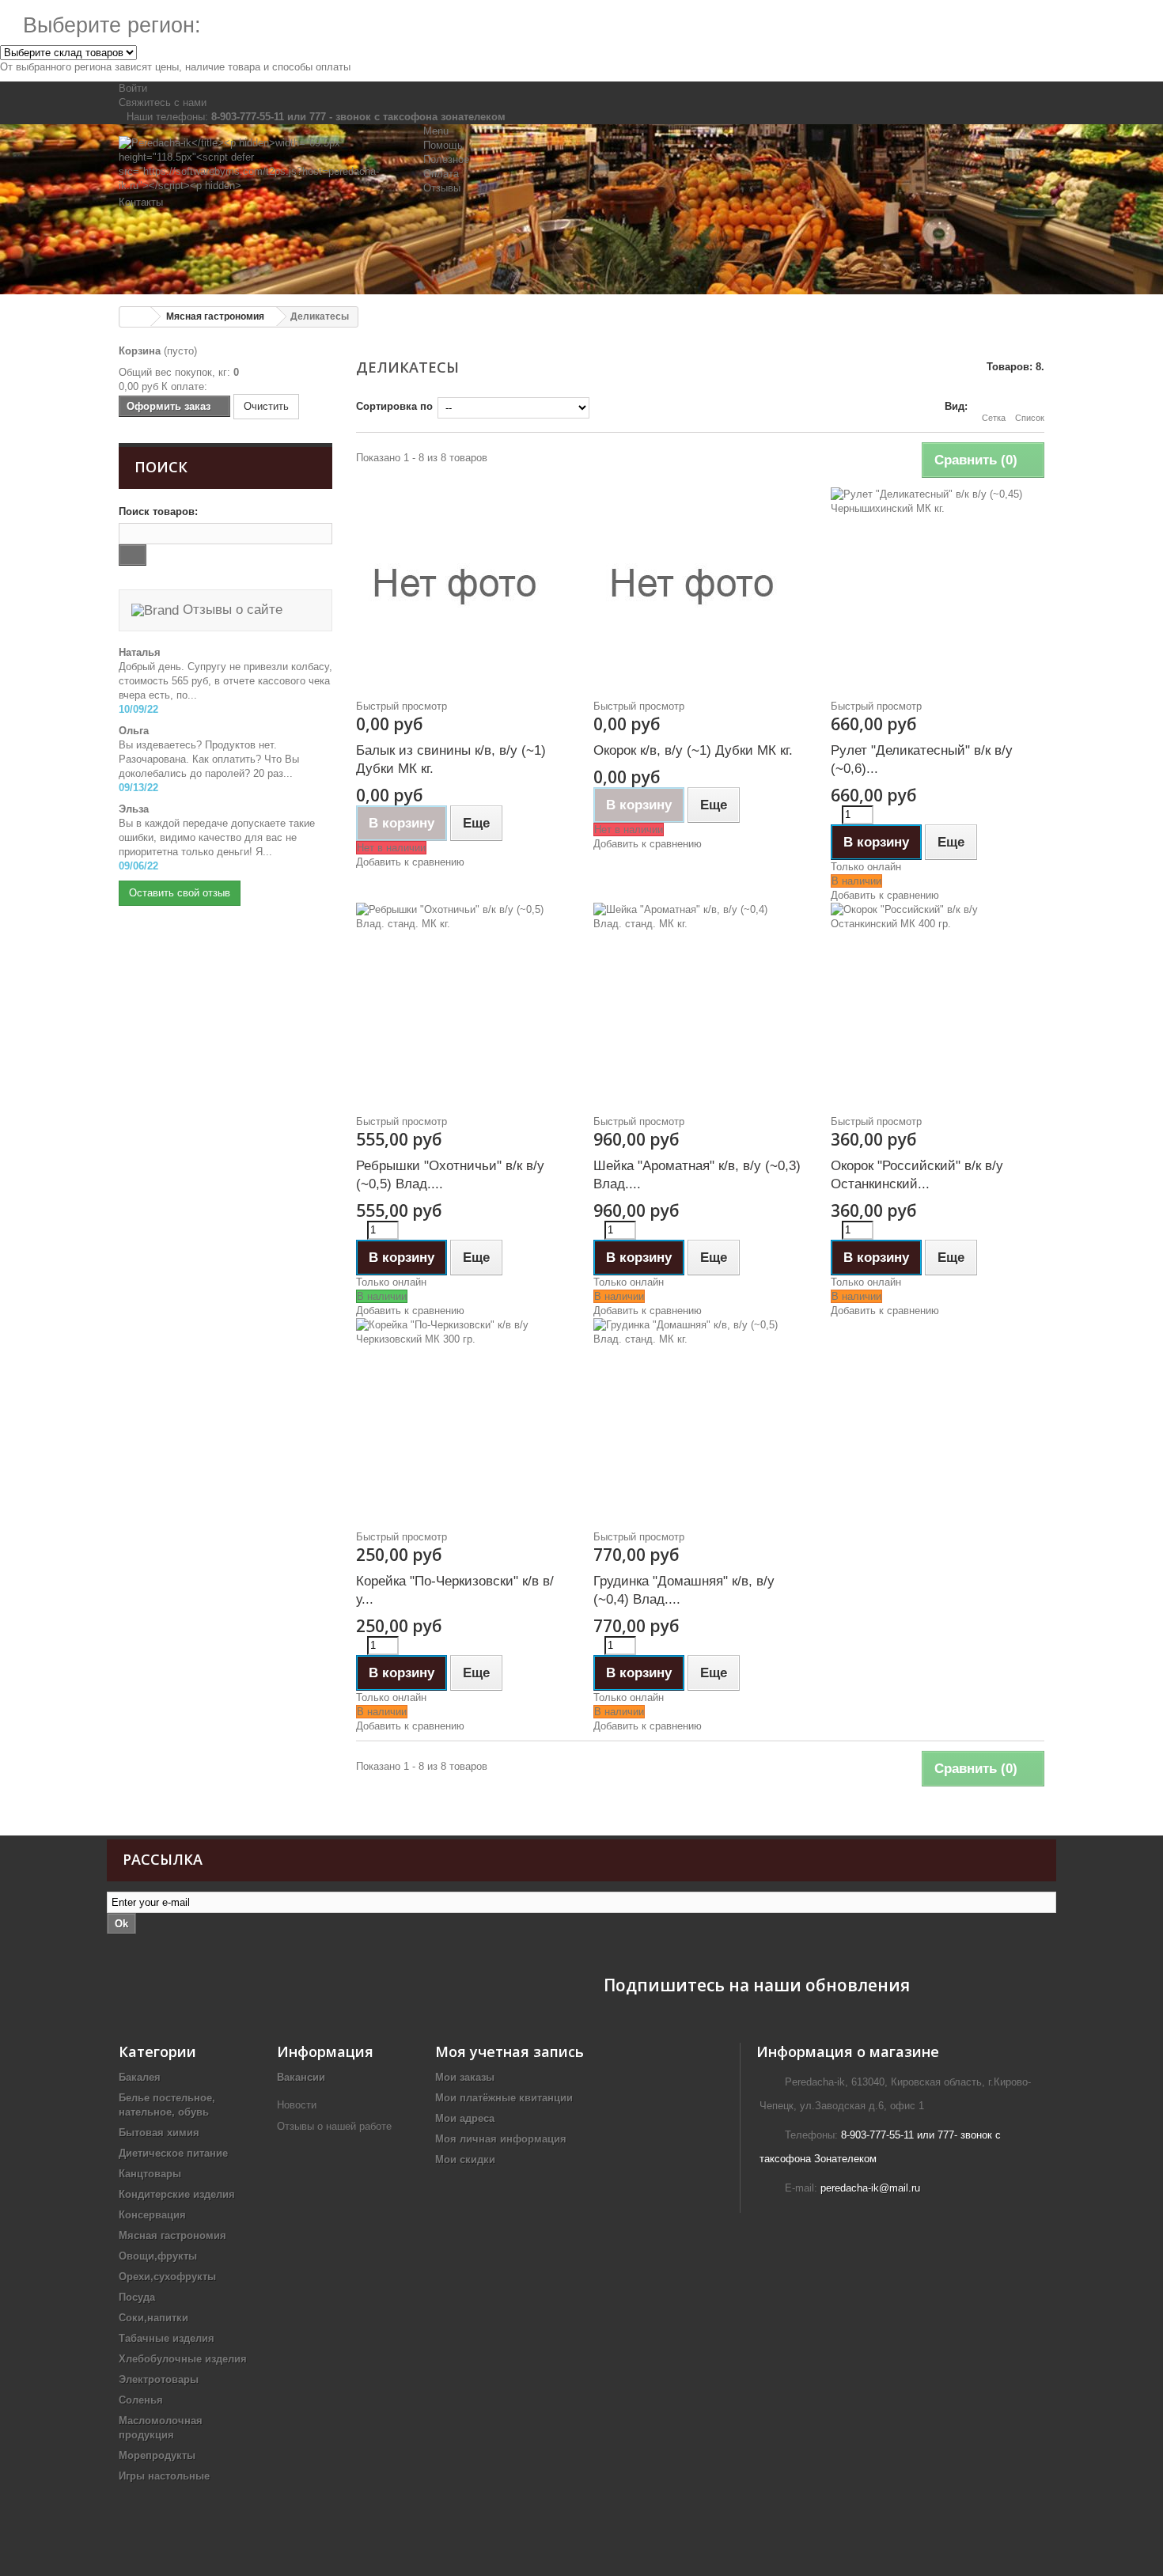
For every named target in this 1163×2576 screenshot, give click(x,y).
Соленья (141, 2400)
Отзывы (442, 188)
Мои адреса (465, 2118)
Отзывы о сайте (231, 610)
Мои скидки (465, 2159)
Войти (133, 88)
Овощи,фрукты (158, 2256)
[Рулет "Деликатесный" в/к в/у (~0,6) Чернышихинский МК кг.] (938, 586)
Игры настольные (164, 2476)
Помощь (443, 145)
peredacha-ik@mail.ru (870, 2188)
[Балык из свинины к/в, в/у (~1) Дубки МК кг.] (463, 586)
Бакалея (140, 2077)
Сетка (994, 418)
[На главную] (135, 317)
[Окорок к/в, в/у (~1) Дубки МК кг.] (700, 586)
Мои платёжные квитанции (504, 2098)
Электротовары (159, 2379)
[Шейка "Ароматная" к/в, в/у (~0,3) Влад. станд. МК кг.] (700, 1002)
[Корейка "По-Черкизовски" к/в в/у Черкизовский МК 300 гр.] (463, 1417)
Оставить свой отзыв (180, 893)
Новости (297, 2105)
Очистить (266, 406)
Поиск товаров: (158, 511)
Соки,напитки (153, 2318)
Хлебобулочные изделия (183, 2359)
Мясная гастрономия (172, 2235)
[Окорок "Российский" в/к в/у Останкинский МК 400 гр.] (938, 1002)
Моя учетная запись (510, 2051)
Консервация (152, 2215)
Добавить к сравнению (410, 862)
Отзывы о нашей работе (336, 2126)
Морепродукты (157, 2455)
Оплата (441, 174)
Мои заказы (465, 2077)
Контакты (141, 202)
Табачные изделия (167, 2338)
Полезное (446, 159)
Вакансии (301, 2077)
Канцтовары (150, 2174)
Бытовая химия (159, 2133)
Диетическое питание (173, 2153)
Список (1030, 418)
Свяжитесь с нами (163, 102)
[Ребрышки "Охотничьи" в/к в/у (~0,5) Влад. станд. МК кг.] (463, 1002)
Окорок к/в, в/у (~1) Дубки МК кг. (693, 750)
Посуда (137, 2297)
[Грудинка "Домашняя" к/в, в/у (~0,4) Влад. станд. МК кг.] (700, 1417)
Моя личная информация (501, 2139)
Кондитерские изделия (177, 2194)
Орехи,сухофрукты (167, 2277)
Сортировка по (394, 406)
